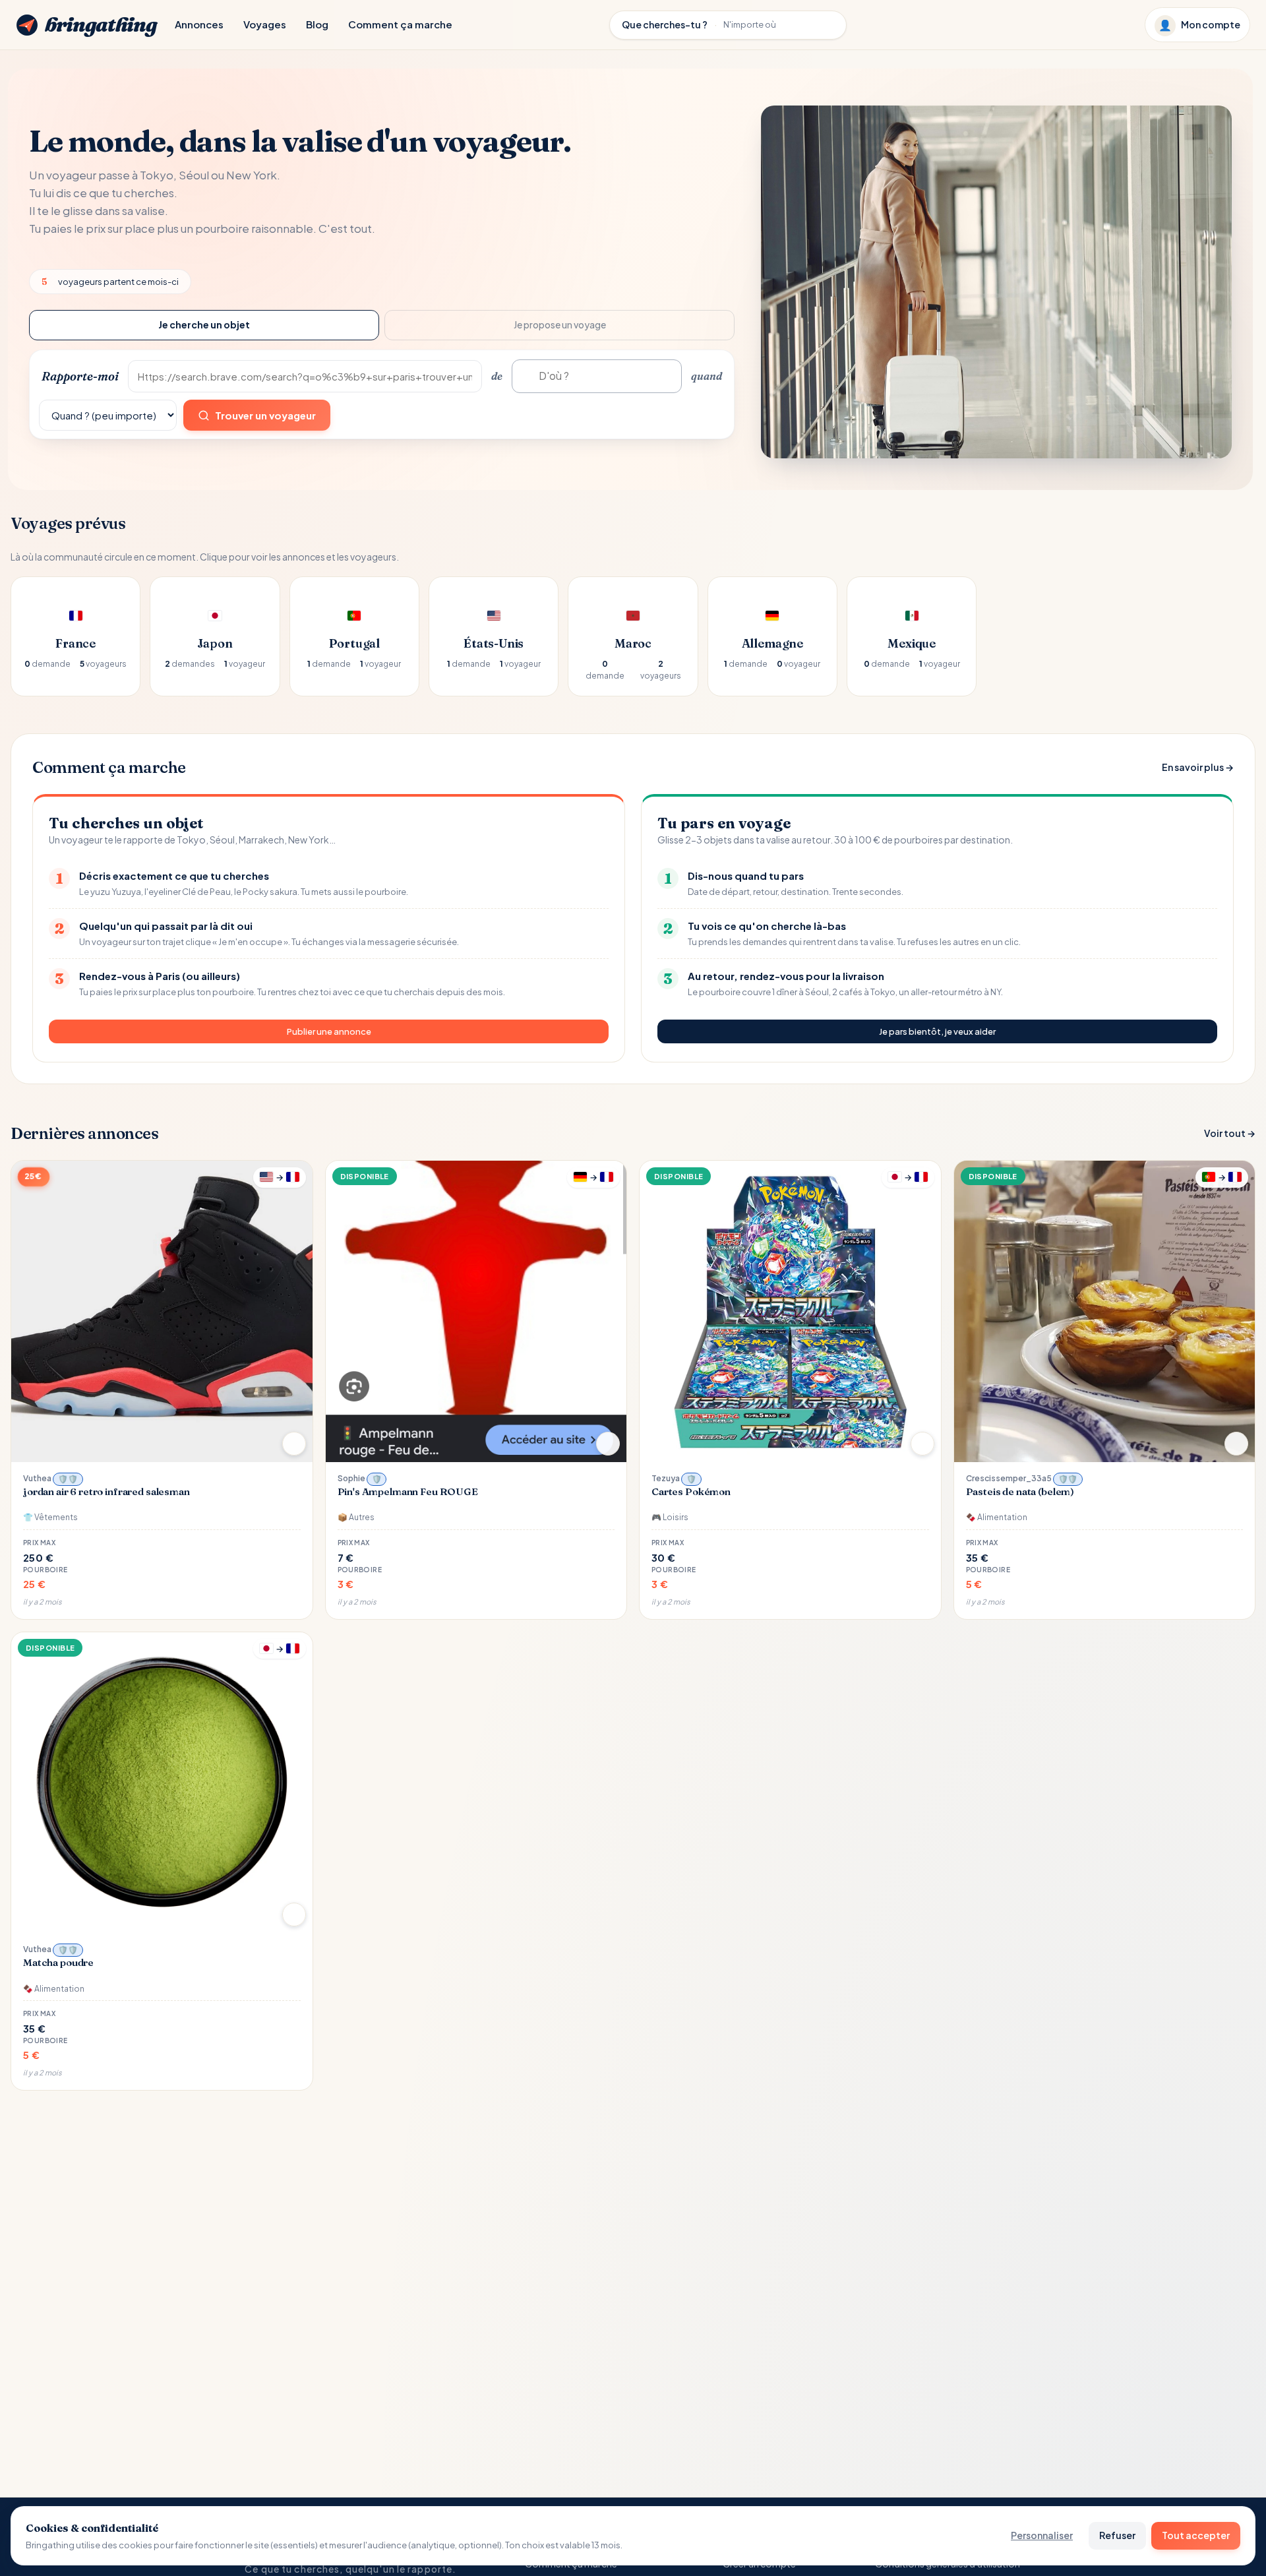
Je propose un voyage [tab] (560, 324)
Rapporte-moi (80, 376)
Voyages (265, 24)
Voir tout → (1230, 1133)
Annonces (199, 24)
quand (707, 376)
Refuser (1117, 2535)
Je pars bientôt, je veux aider (937, 1031)
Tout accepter (1196, 2535)
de (497, 376)
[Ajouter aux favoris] (294, 1444)
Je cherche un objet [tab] (204, 324)
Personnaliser (1042, 2535)
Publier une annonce (329, 1031)
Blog (317, 24)
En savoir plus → (1198, 767)
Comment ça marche (400, 24)
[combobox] (597, 376)
